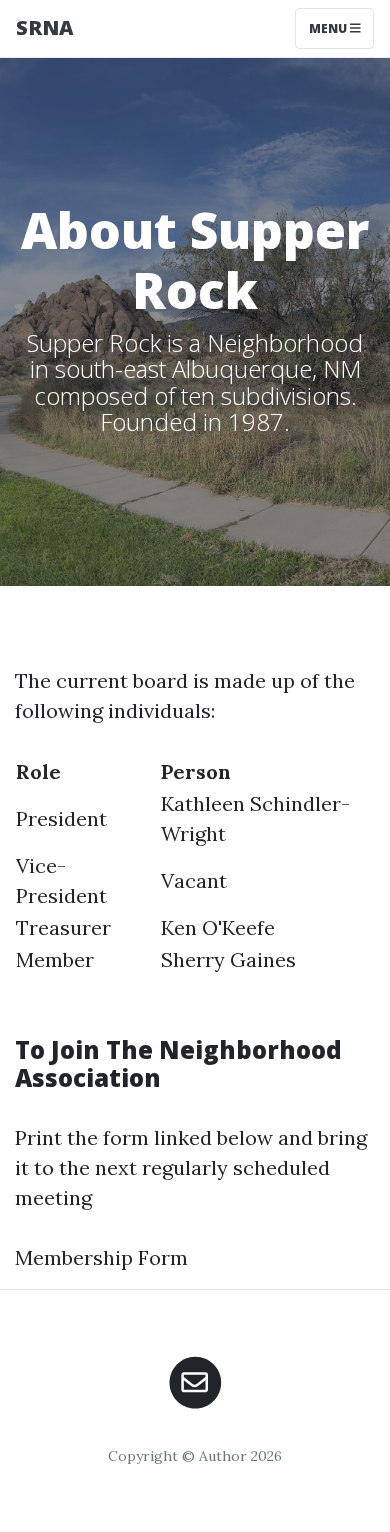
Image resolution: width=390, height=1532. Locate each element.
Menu (329, 28)
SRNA (45, 27)
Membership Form (101, 1257)
